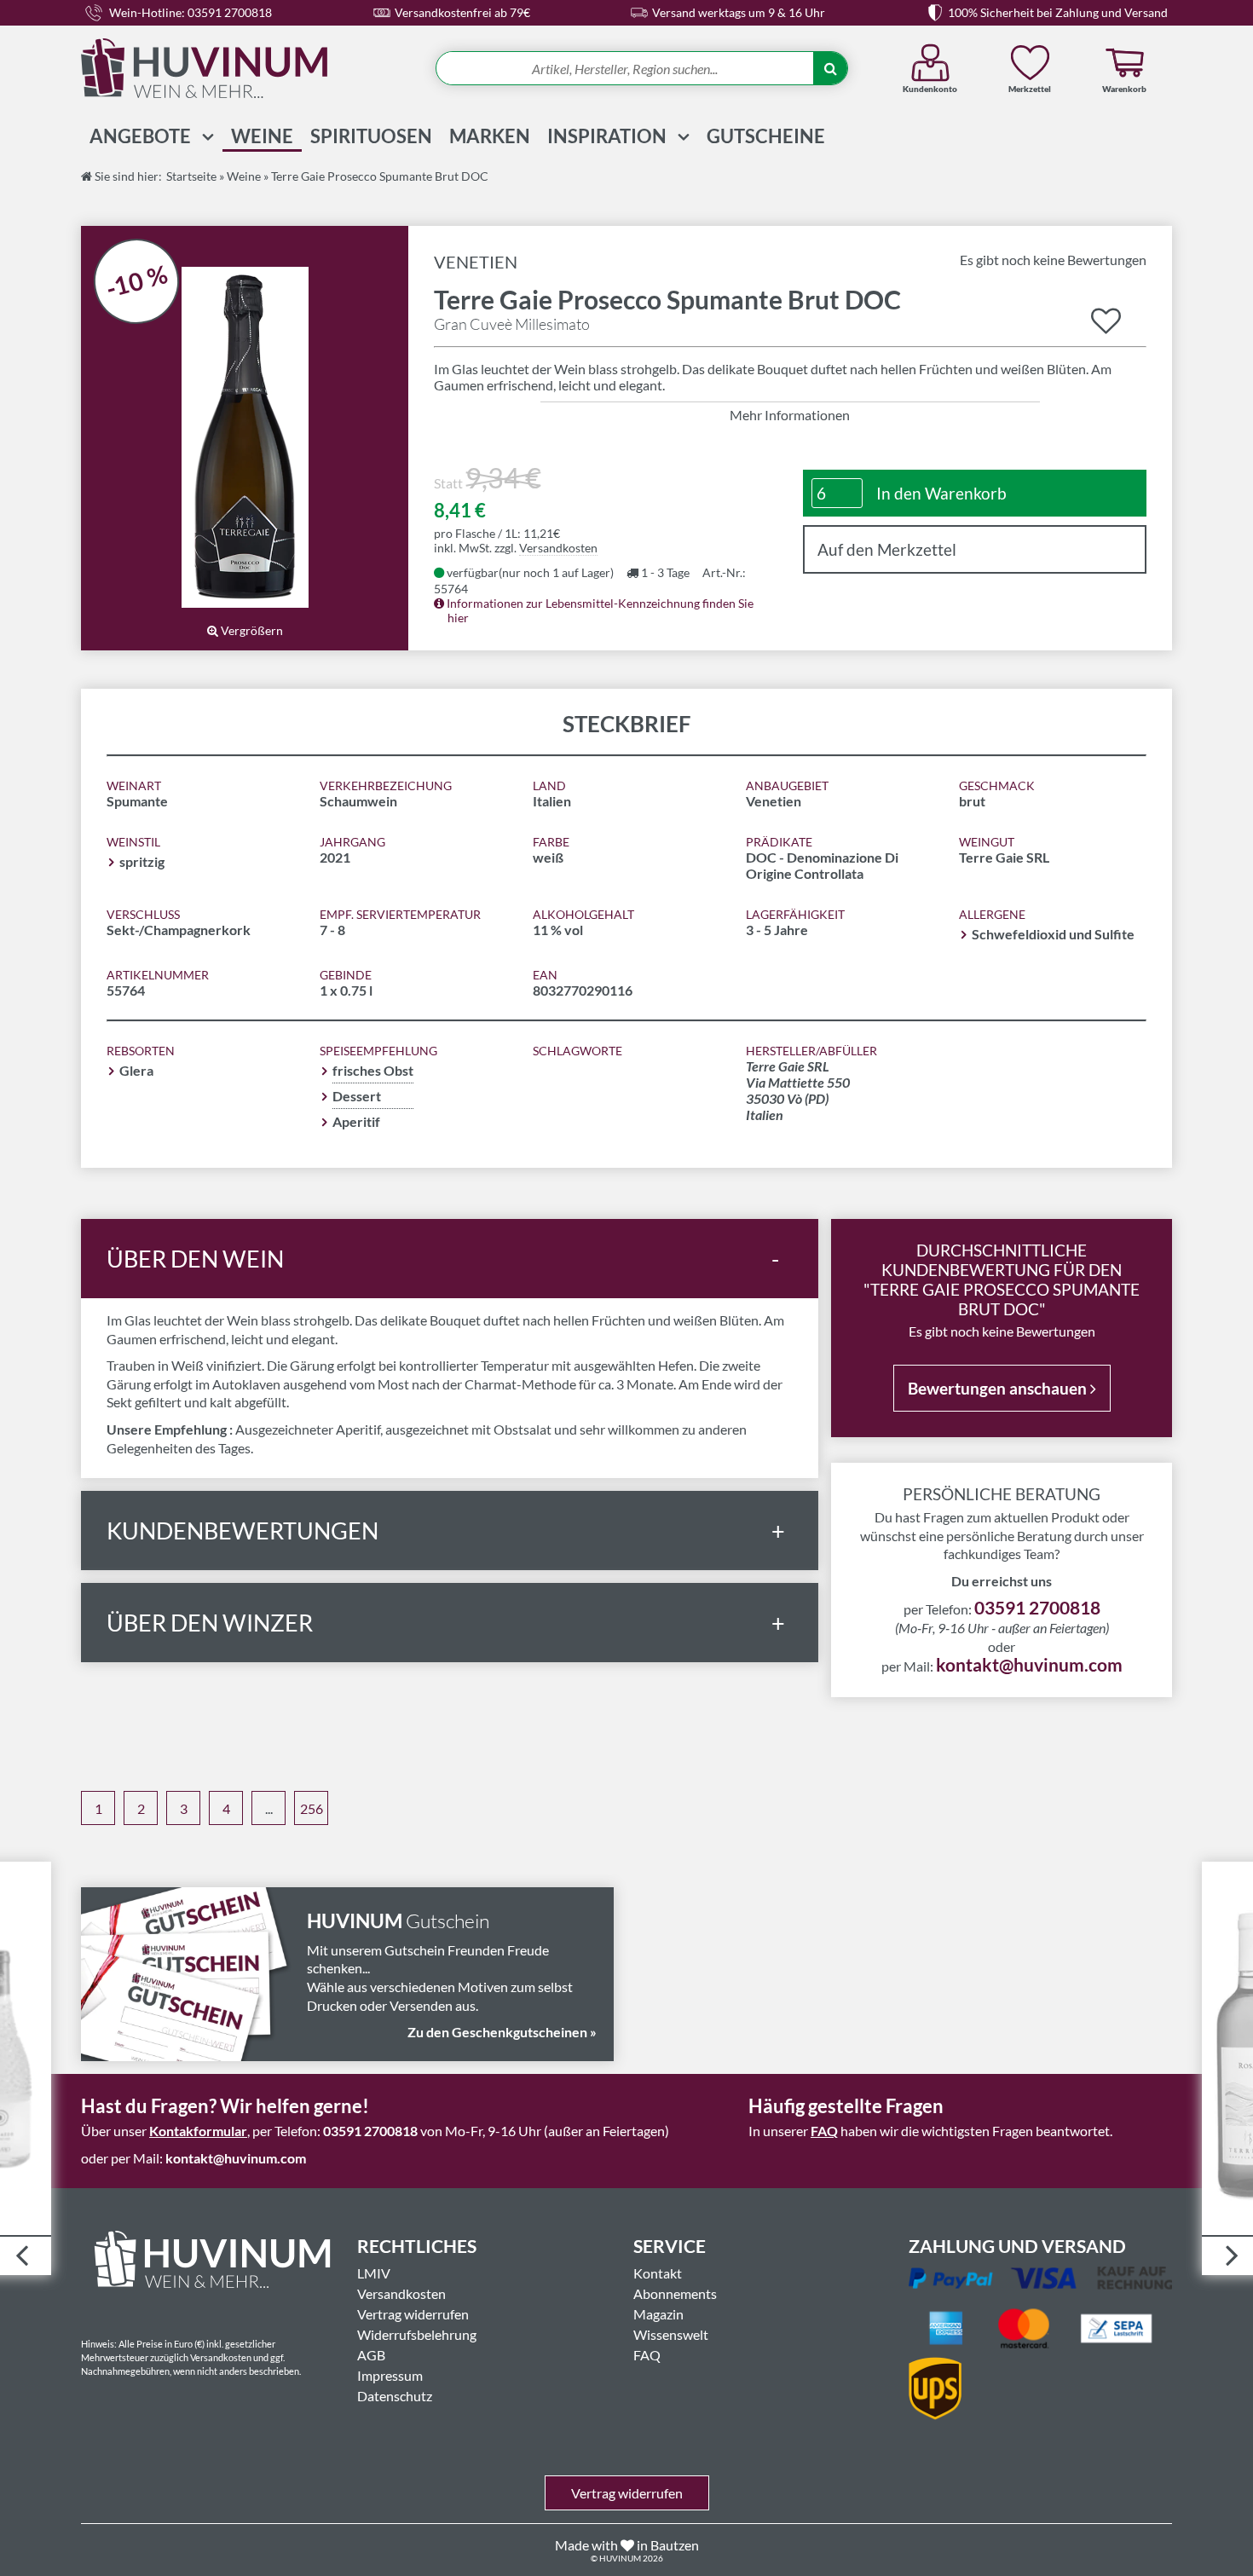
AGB (371, 2355)
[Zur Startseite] (239, 68)
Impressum (390, 2375)
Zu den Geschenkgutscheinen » (502, 2032)
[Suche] (830, 69)
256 (312, 1808)
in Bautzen (668, 2545)
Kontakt (658, 2273)
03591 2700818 (1037, 1607)
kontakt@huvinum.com (1029, 1664)
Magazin (658, 2314)
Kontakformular (198, 2131)
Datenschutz (395, 2396)
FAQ (824, 2131)
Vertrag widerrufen (413, 2314)
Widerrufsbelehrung (417, 2334)
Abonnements (675, 2293)
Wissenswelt (671, 2334)
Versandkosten (558, 548)
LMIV (374, 2273)
